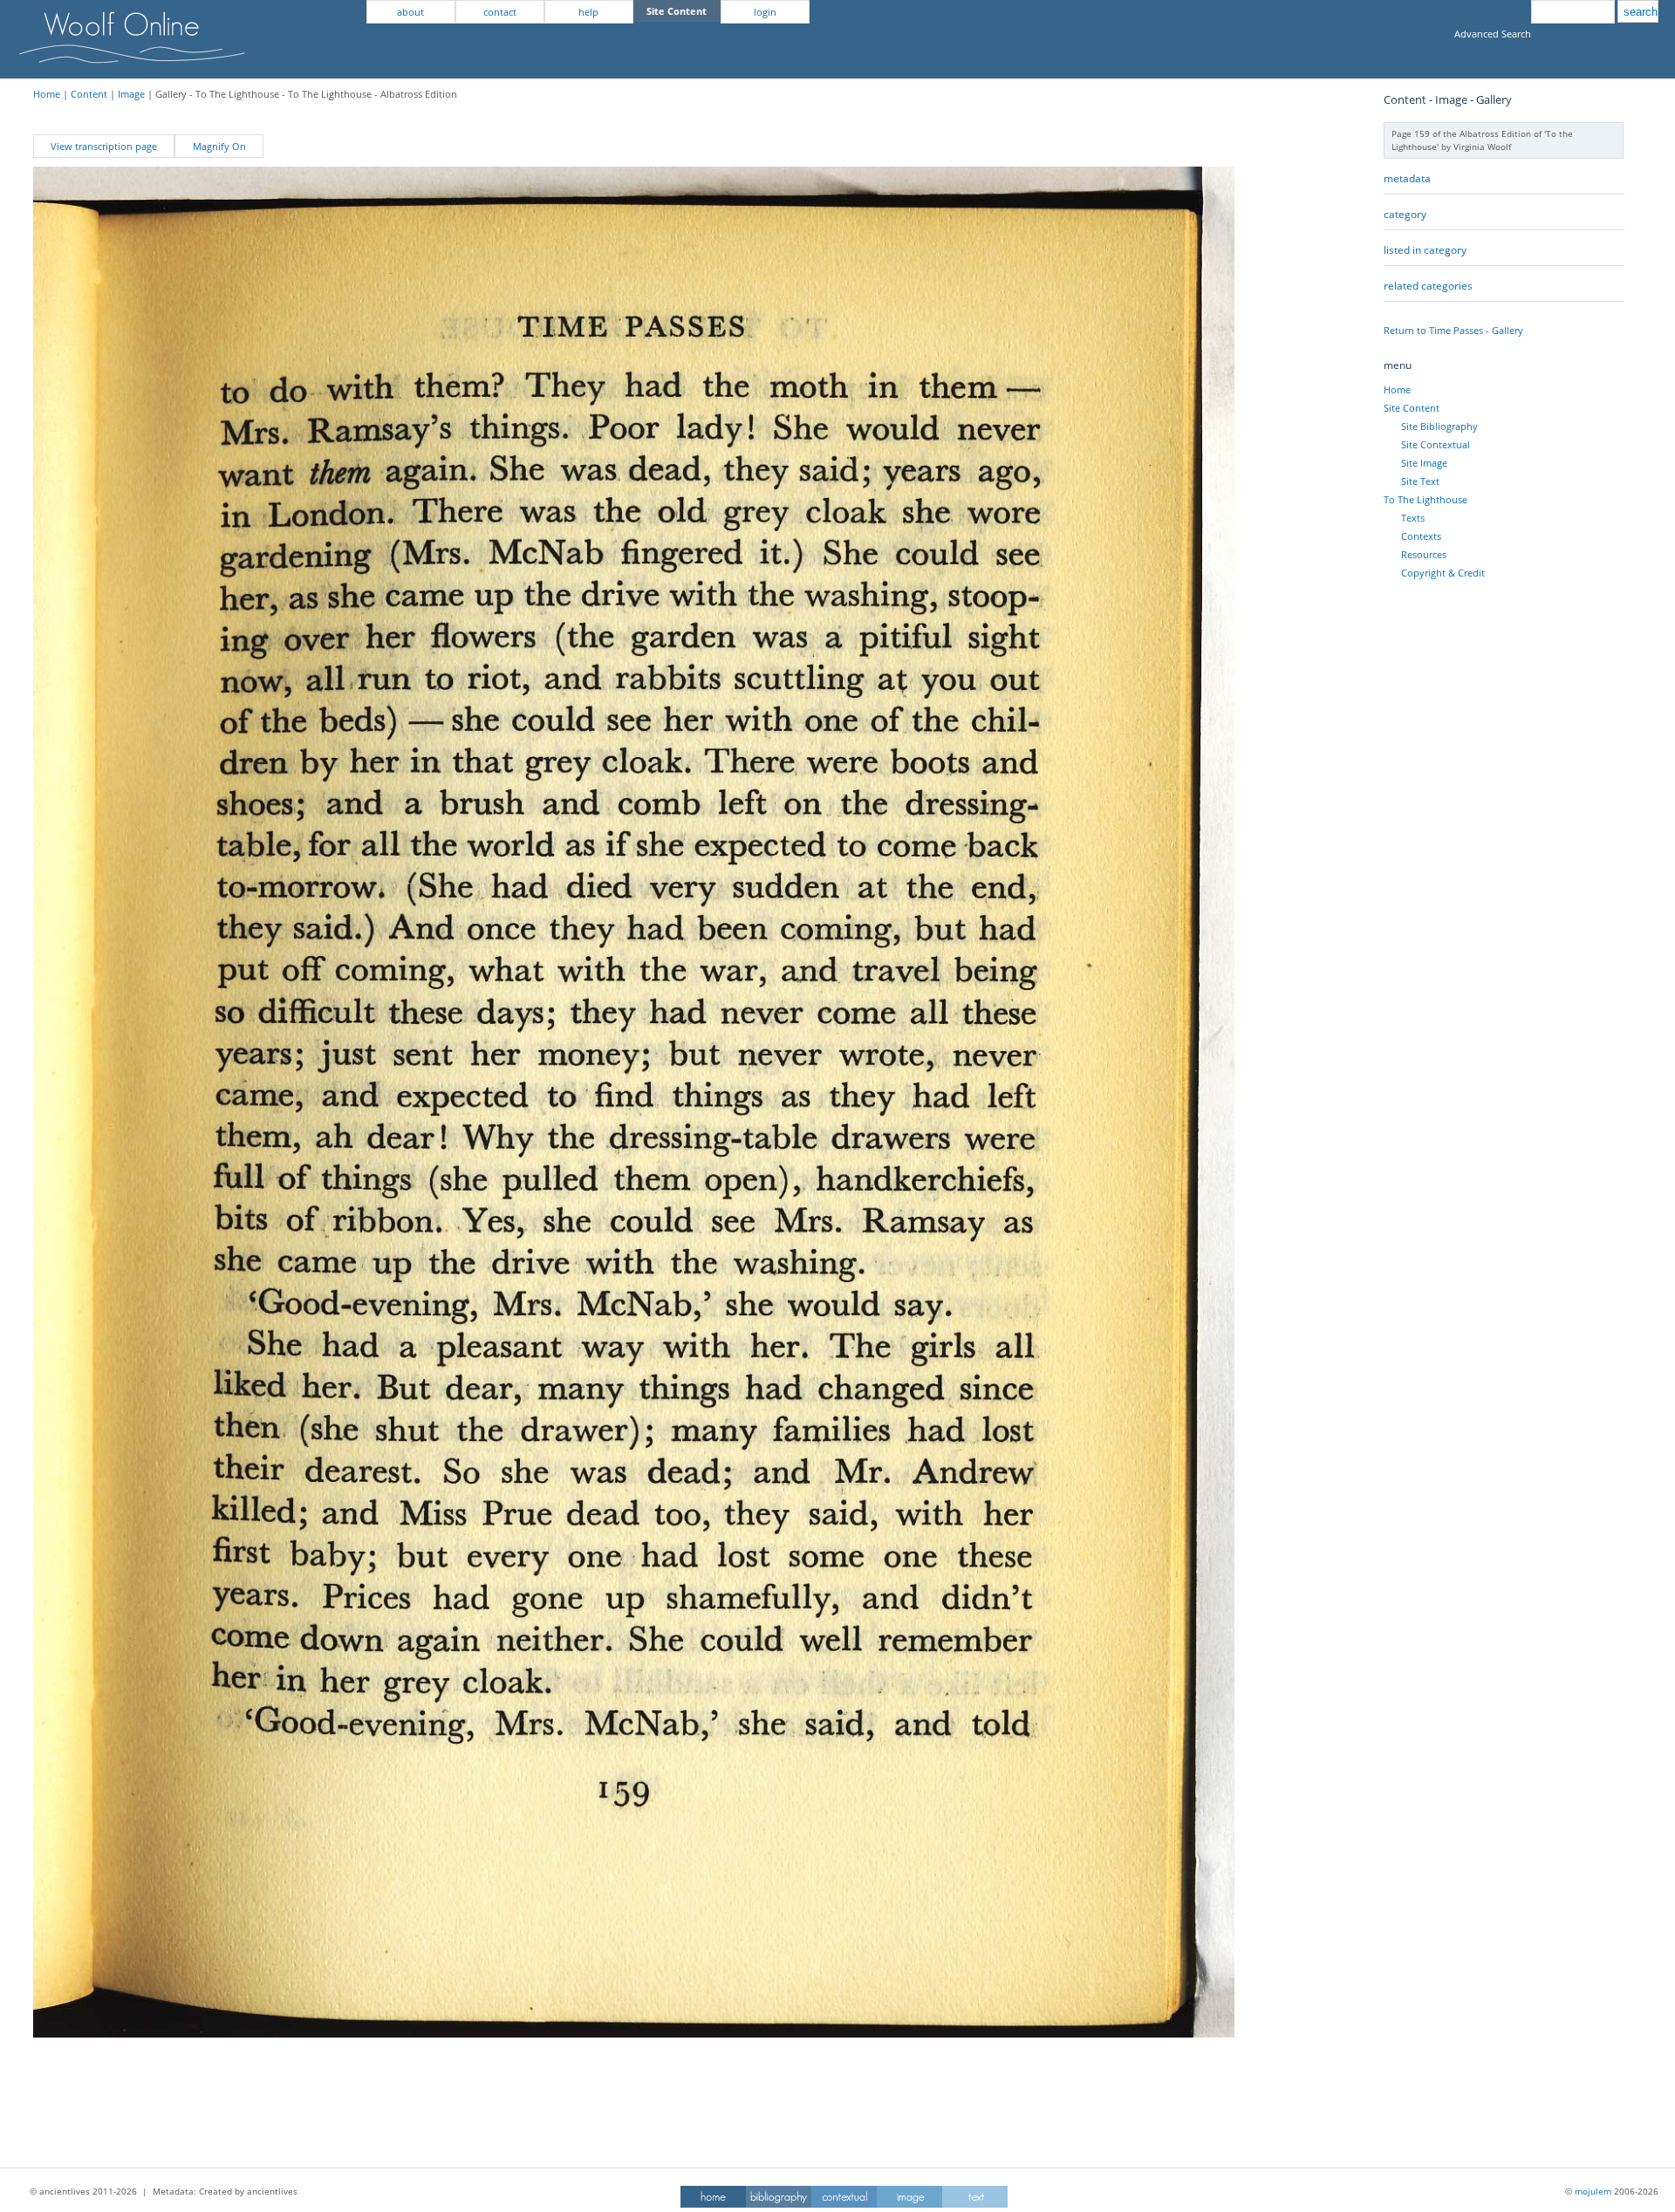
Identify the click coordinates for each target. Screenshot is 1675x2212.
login (765, 12)
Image (131, 94)
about (410, 12)
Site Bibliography (1439, 426)
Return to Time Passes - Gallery (1453, 330)
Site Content (1412, 408)
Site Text (1420, 481)
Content (89, 94)
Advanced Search (1493, 34)
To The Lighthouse (1425, 499)
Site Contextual (1436, 444)
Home (47, 94)
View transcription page (104, 146)
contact (500, 12)
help (588, 12)
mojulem (1593, 2191)
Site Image (1424, 463)
